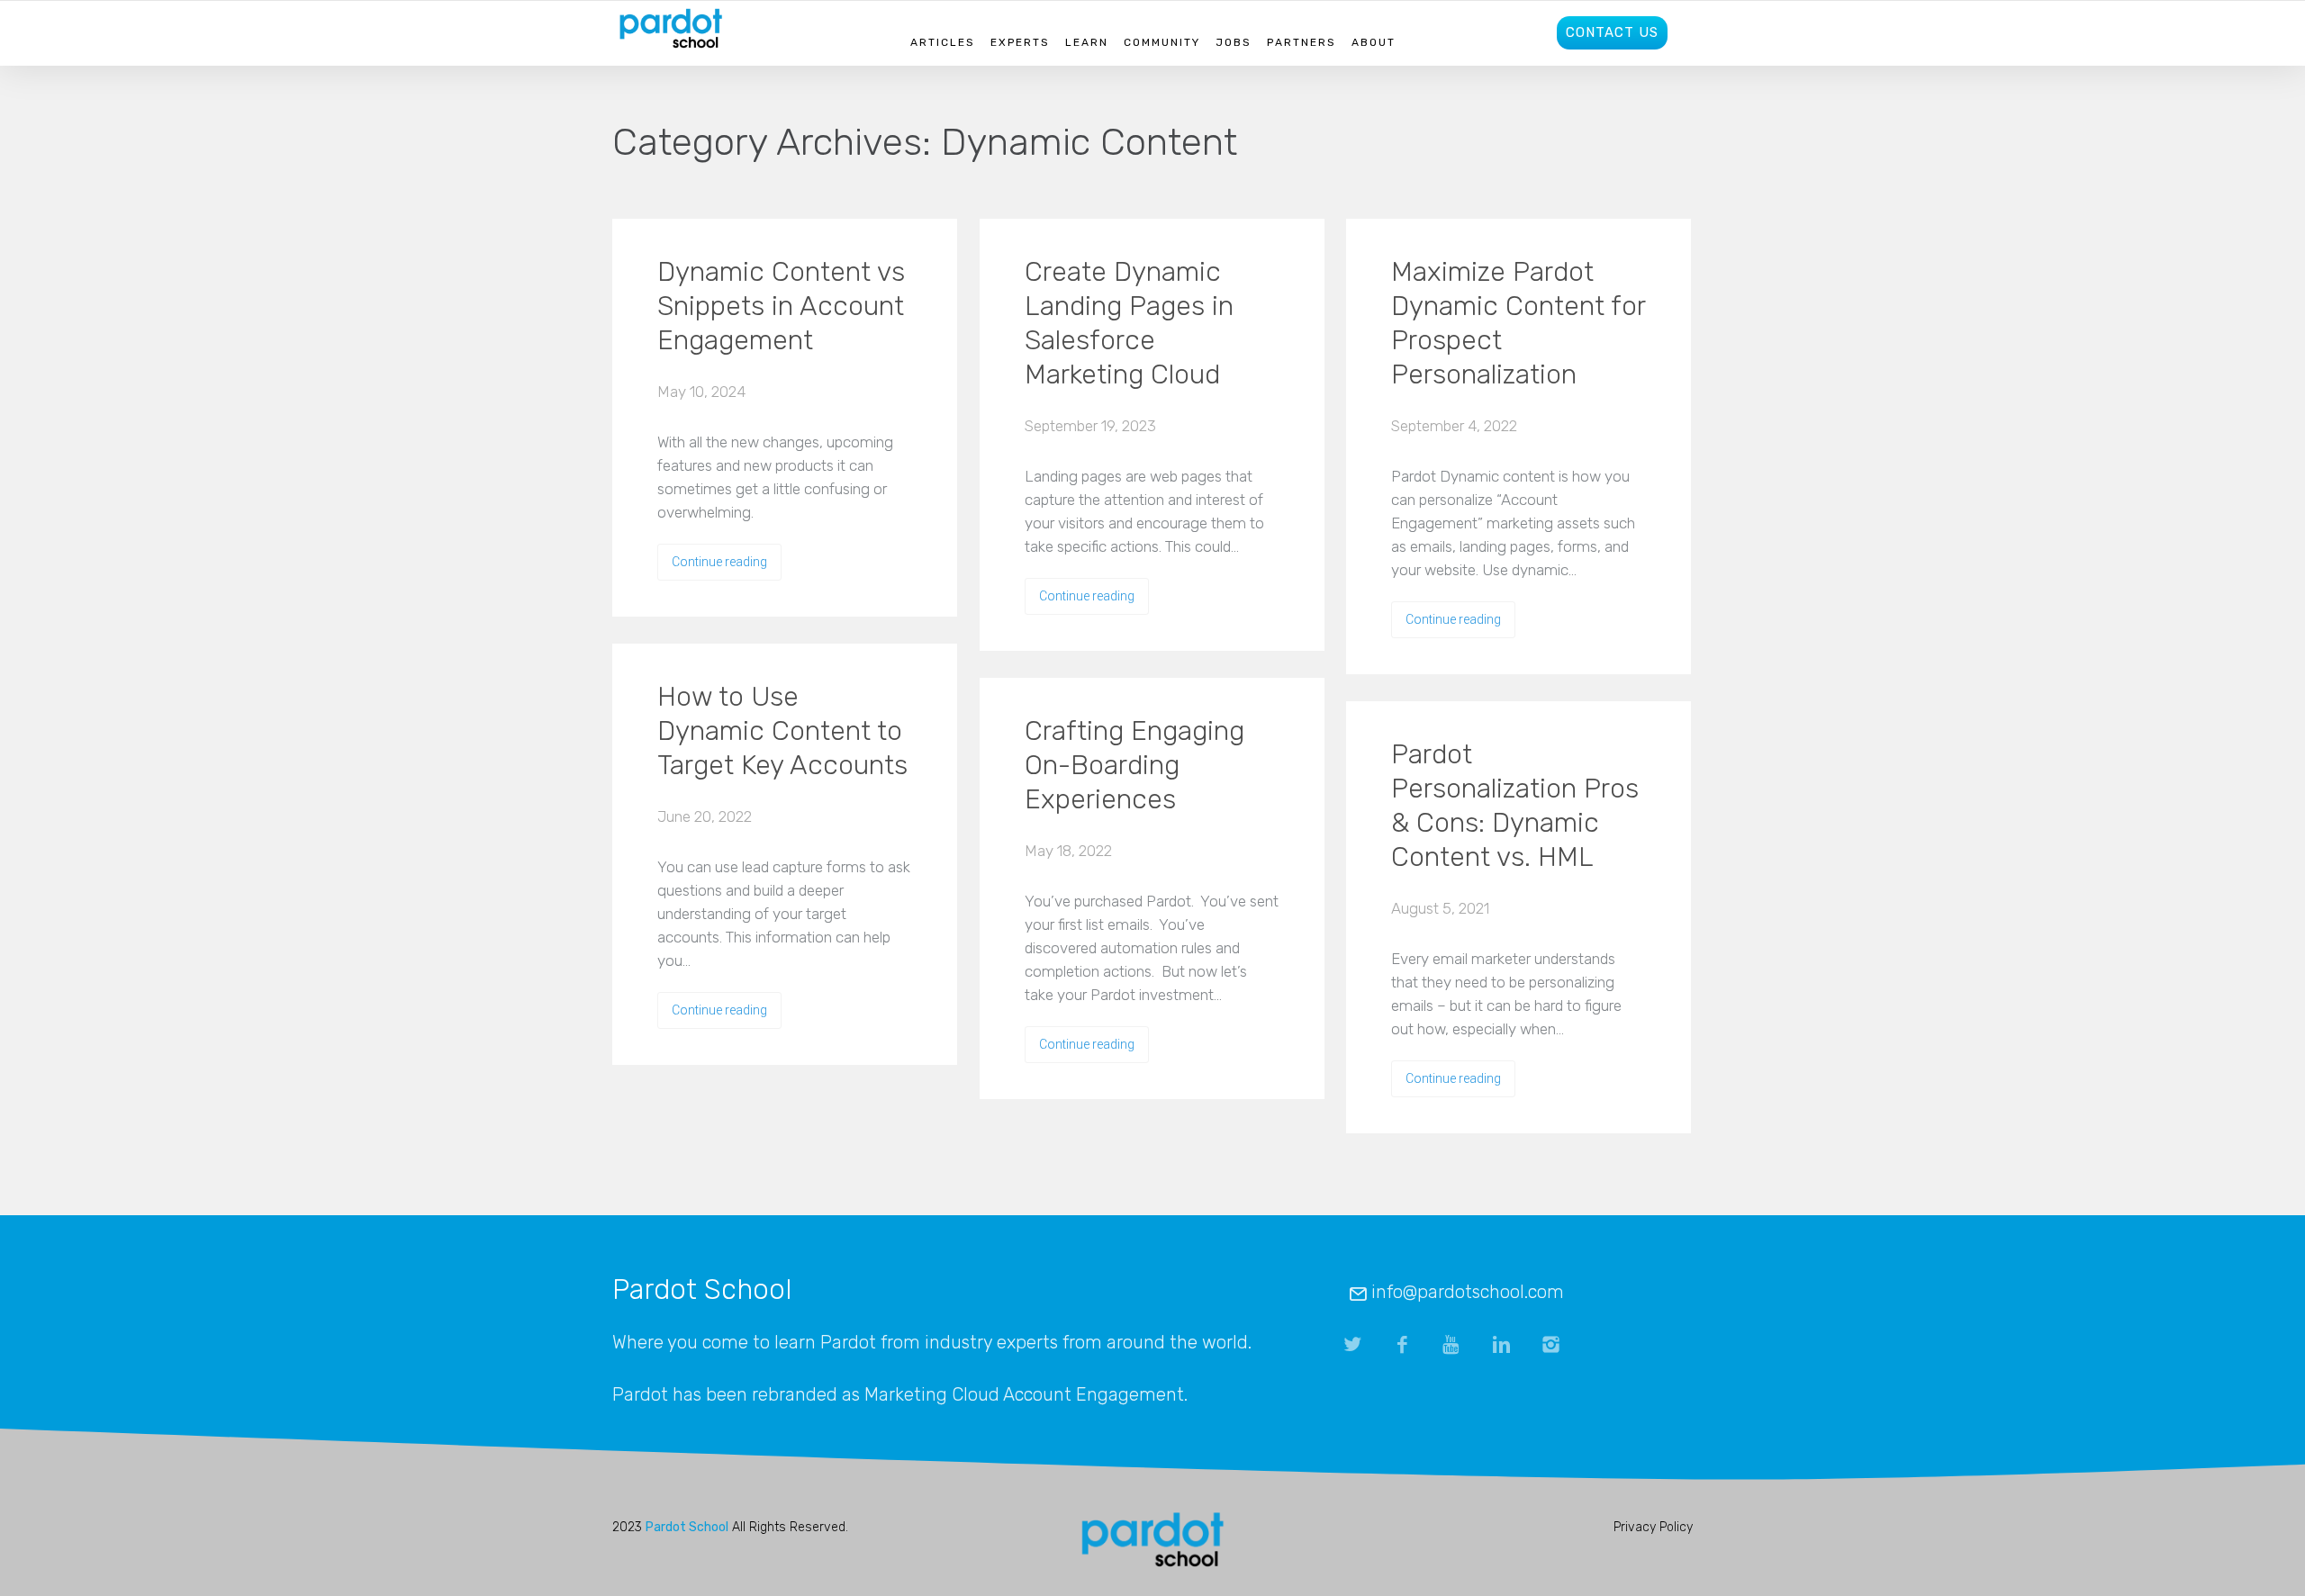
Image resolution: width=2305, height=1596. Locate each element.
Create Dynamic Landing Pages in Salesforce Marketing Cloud (1129, 323)
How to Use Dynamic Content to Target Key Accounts (782, 731)
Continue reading (719, 562)
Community (1162, 42)
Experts (1020, 42)
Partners (1302, 42)
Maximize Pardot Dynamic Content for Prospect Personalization (1518, 323)
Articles (943, 42)
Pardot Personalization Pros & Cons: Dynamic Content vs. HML (1515, 806)
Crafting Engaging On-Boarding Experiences (1134, 765)
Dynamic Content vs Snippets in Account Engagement (781, 306)
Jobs (1234, 42)
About (1374, 42)
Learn (1087, 42)
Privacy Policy (1653, 1527)
